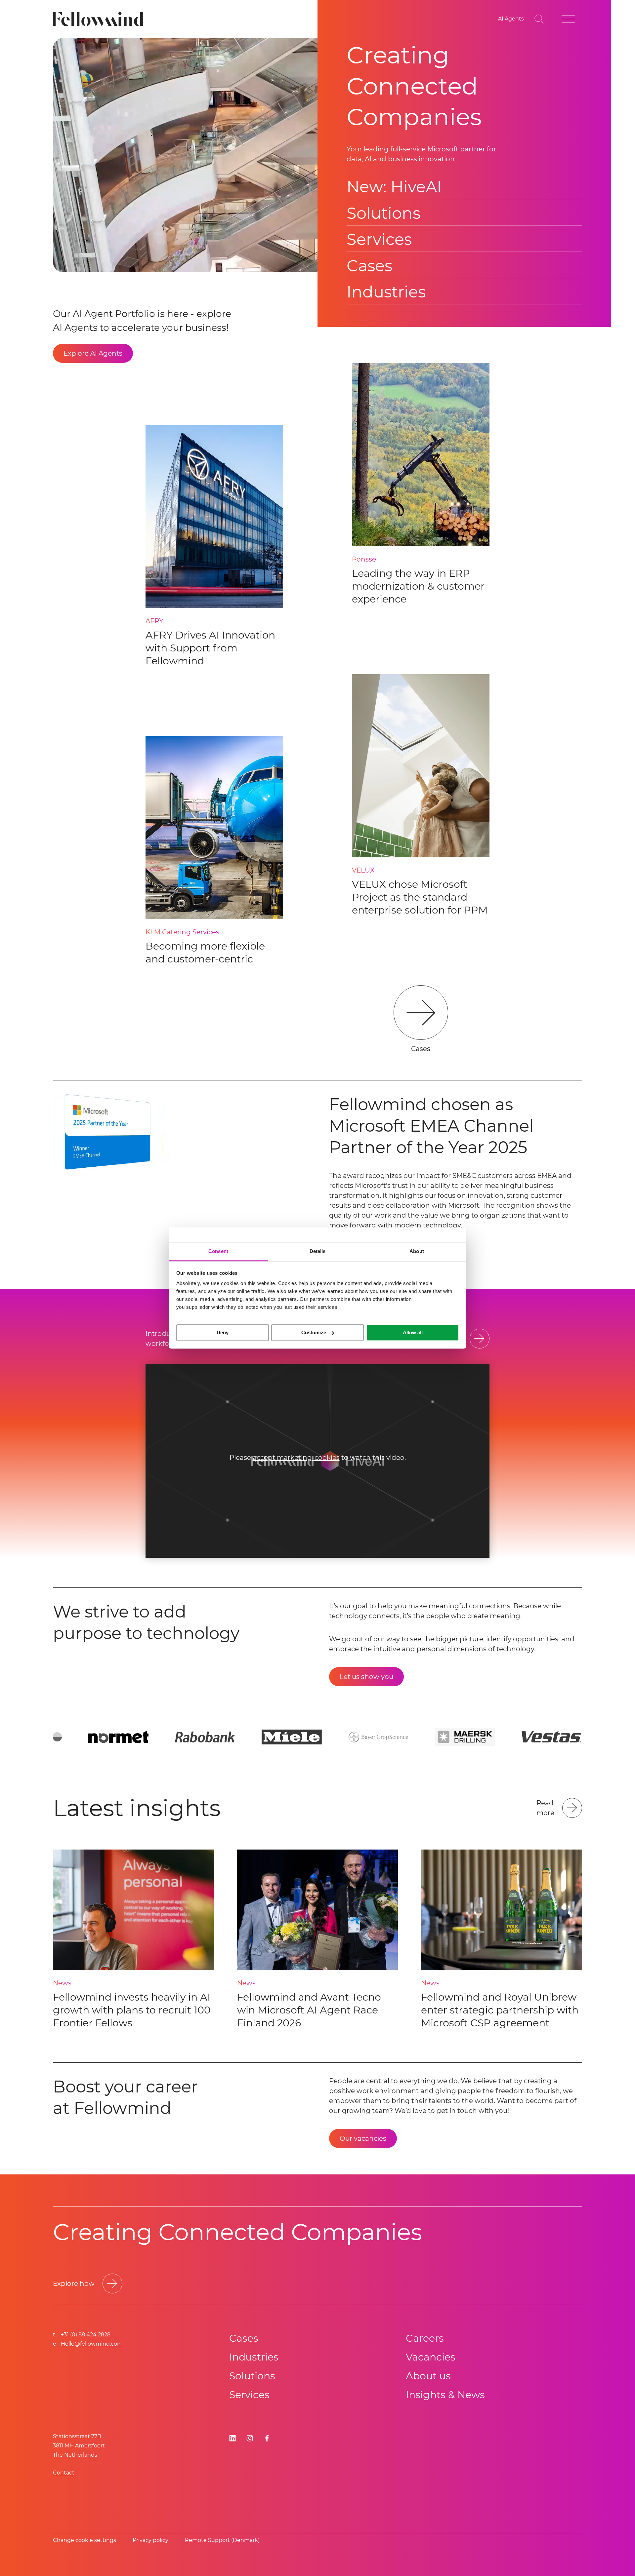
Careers (425, 2338)
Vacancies (431, 2357)
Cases (369, 266)
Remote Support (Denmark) (222, 2540)
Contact (64, 2473)
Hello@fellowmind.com (92, 2344)
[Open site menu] (568, 19)
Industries (386, 292)
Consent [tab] (218, 1251)
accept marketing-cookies (296, 1458)
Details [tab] (318, 1251)
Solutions (383, 213)
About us (428, 2376)
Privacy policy (150, 2540)
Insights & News (445, 2395)
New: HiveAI (394, 187)
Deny (223, 1332)
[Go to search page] (539, 19)
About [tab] (417, 1251)
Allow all (413, 1332)
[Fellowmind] (100, 19)
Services (379, 239)
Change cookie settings (85, 2540)
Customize (314, 1332)
